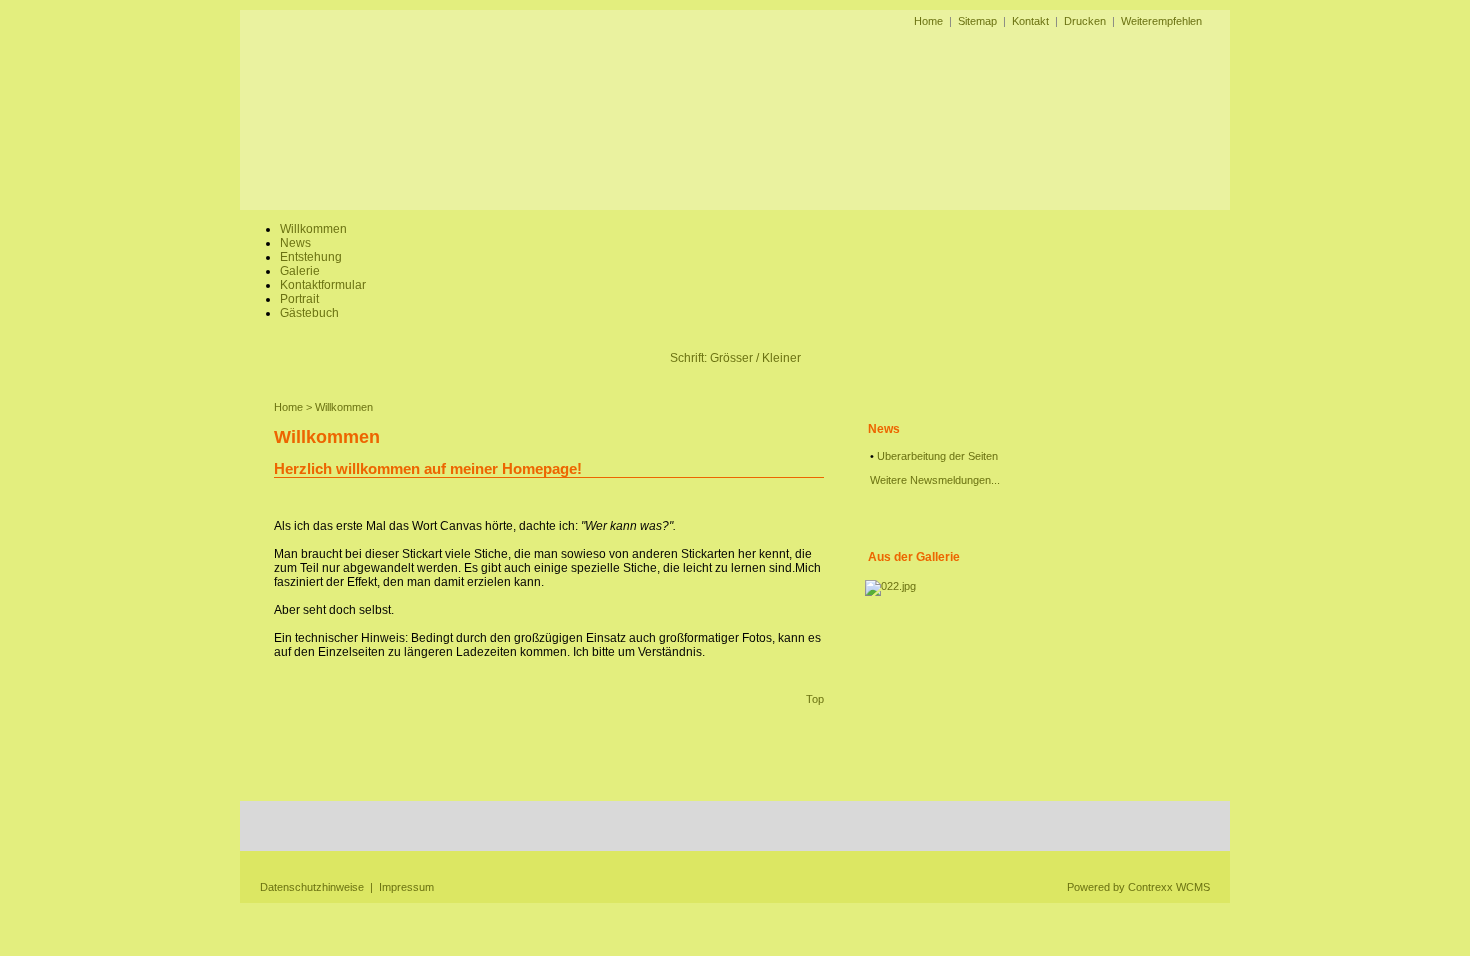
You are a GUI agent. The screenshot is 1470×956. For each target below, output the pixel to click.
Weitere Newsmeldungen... (935, 480)
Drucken (1085, 21)
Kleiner (781, 358)
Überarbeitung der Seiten (937, 456)
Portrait (299, 299)
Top (815, 699)
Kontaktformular (323, 285)
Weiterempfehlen (1161, 21)
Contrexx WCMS (1169, 887)
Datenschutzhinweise (312, 887)
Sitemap (977, 21)
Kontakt (1030, 21)
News (295, 243)
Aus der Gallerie (914, 557)
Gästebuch (309, 313)
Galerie (300, 271)
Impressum (406, 887)
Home (928, 21)
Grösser (731, 358)
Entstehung (311, 257)
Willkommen (313, 229)
